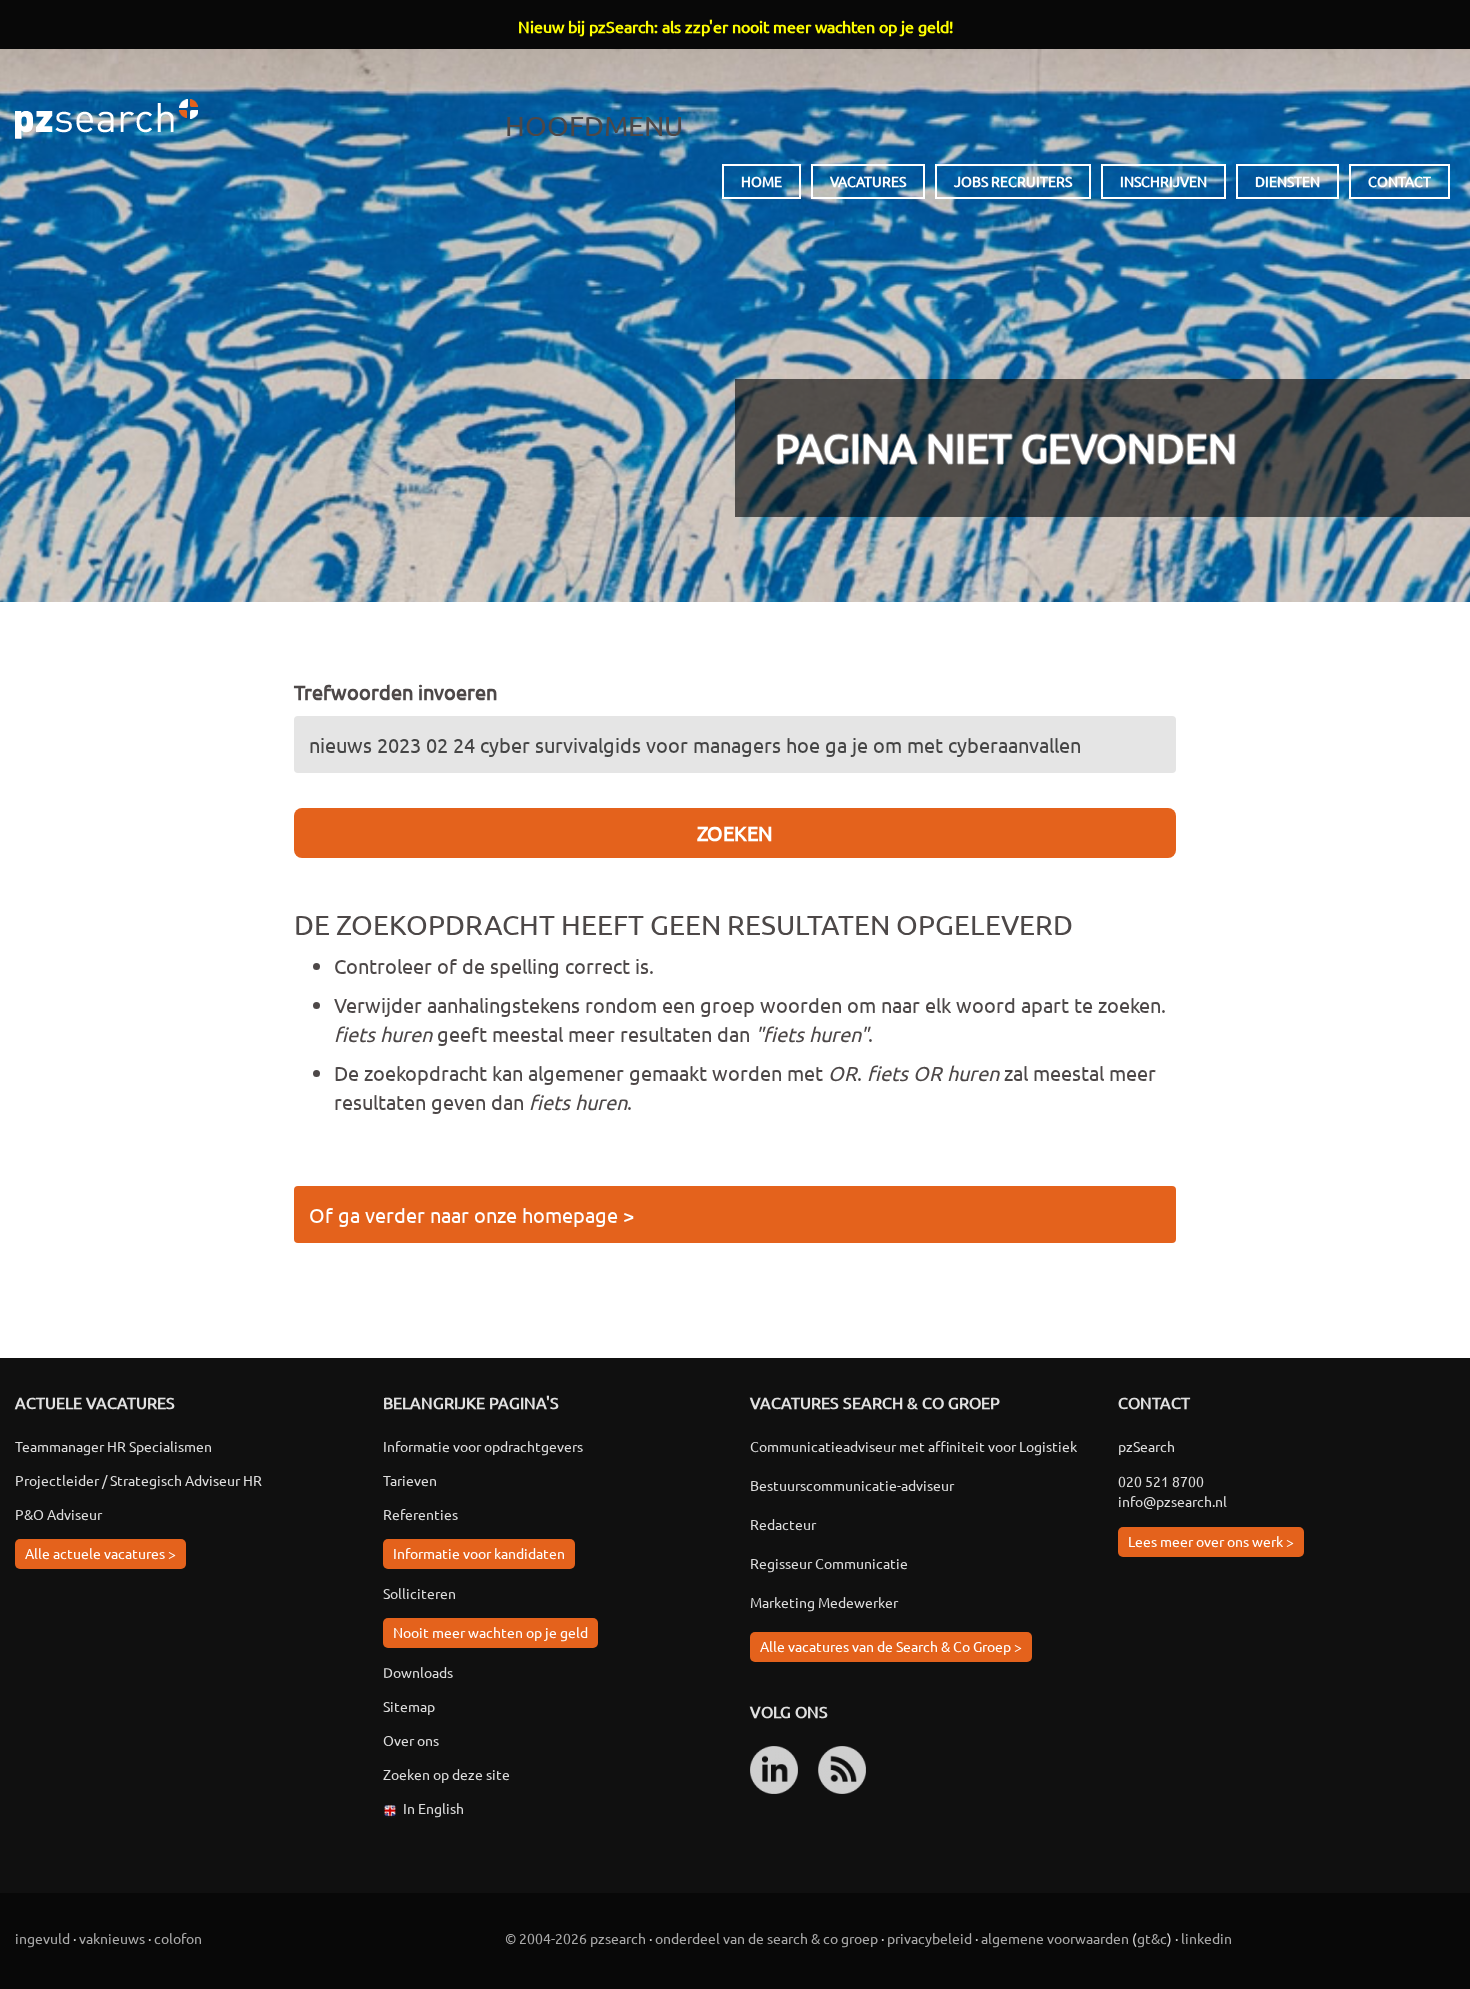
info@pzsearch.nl (1172, 1501)
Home (761, 181)
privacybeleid (929, 1938)
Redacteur (783, 1524)
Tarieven (410, 1480)
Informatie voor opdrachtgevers (483, 1446)
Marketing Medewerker (824, 1602)
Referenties (420, 1514)
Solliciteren (419, 1593)
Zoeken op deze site (446, 1774)
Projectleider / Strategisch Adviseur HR (138, 1480)
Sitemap (409, 1706)
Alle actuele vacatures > (100, 1553)
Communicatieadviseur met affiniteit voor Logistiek (913, 1446)
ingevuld (42, 1938)
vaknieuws (112, 1938)
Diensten (1287, 181)
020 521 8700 (1161, 1481)
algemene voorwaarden (1055, 1938)
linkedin (1206, 1938)
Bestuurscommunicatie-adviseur (852, 1485)
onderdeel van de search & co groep (766, 1938)
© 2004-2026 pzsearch (575, 1938)
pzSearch (106, 119)
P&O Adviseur (58, 1514)
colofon (178, 1938)
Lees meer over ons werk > (1211, 1541)
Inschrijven (1163, 181)
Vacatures (868, 181)
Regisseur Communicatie (829, 1563)
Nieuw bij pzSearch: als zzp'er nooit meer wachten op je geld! (735, 26)
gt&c (1152, 1938)
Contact (1399, 181)
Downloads (418, 1672)
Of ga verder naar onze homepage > (471, 1214)
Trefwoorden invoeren (395, 691)
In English (433, 1808)
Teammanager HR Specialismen (113, 1446)
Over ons (411, 1740)
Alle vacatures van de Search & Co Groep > (891, 1646)
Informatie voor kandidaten (479, 1553)
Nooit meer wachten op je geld (490, 1632)
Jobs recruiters (1013, 181)
